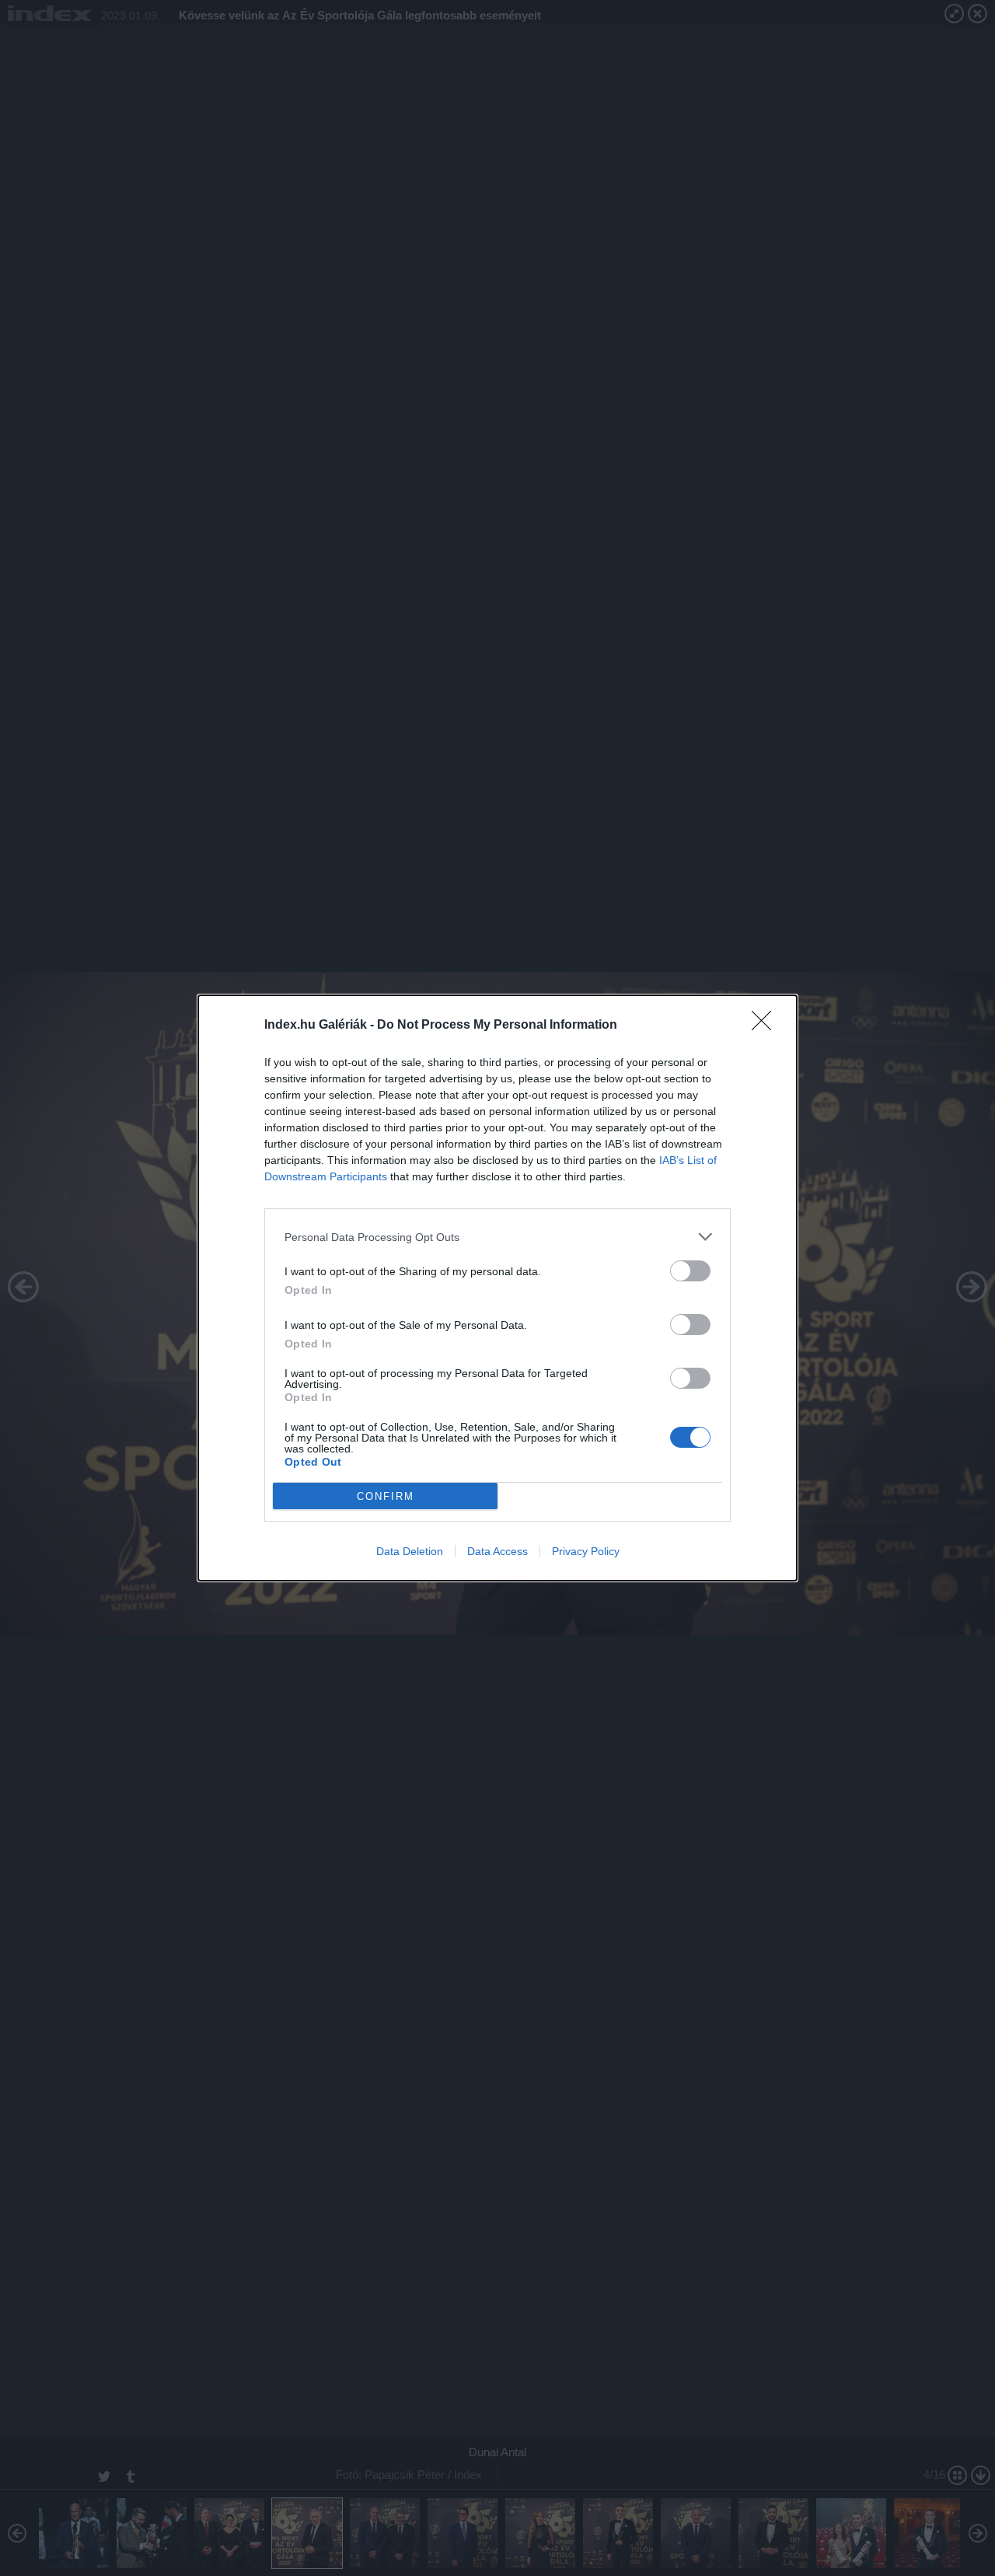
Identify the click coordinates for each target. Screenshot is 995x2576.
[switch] (690, 1271)
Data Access (497, 1551)
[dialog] (497, 1288)
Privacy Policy (586, 1551)
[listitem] (497, 1237)
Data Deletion (410, 1551)
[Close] (766, 1026)
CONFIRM (386, 1496)
